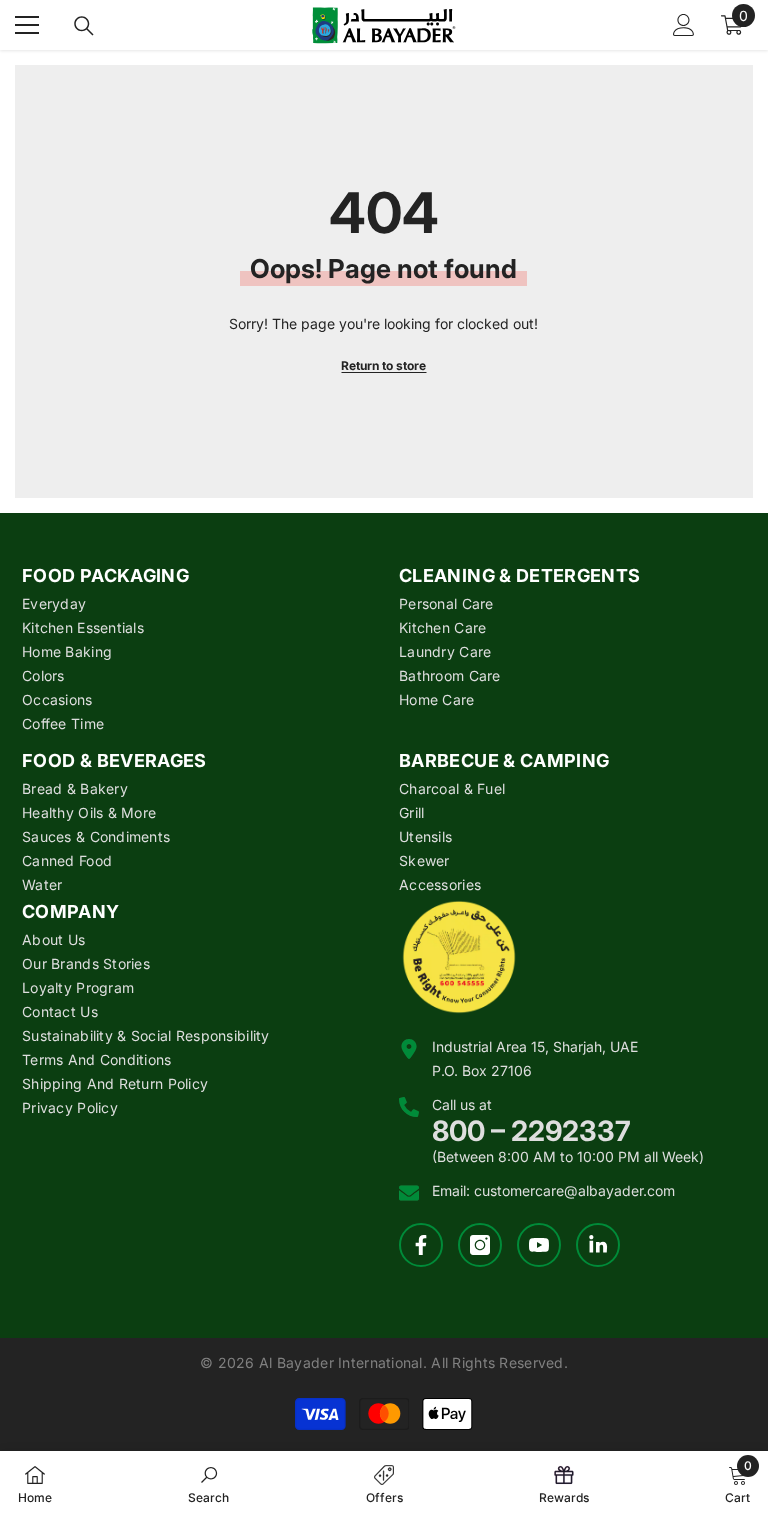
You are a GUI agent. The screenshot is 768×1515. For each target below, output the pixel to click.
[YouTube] (539, 1245)
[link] (208, 1483)
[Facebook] (421, 1245)
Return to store (383, 365)
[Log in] (684, 25)
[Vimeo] (598, 1245)
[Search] (84, 26)
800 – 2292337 (531, 1131)
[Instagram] (480, 1245)
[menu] (27, 25)
